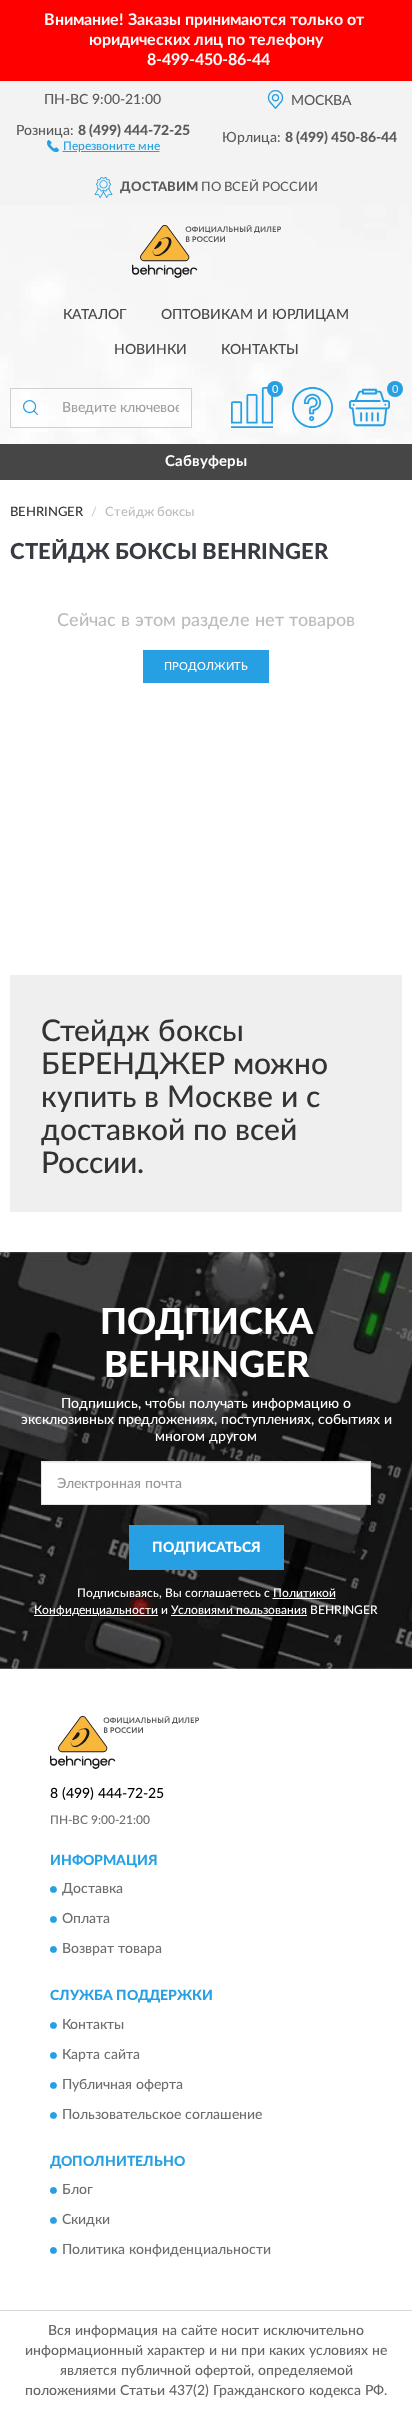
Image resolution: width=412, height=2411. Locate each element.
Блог (77, 2191)
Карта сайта (101, 2055)
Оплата (86, 1920)
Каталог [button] (95, 315)
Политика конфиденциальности (166, 2251)
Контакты (260, 350)
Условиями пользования (239, 1610)
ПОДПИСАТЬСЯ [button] (206, 1548)
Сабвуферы (206, 461)
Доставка (92, 1890)
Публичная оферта (122, 2085)
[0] (369, 407)
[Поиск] (30, 408)
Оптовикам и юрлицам (255, 315)
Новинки (150, 350)
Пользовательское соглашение (162, 2115)
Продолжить (206, 666)
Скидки (86, 2221)
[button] (103, 145)
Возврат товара (112, 1950)
